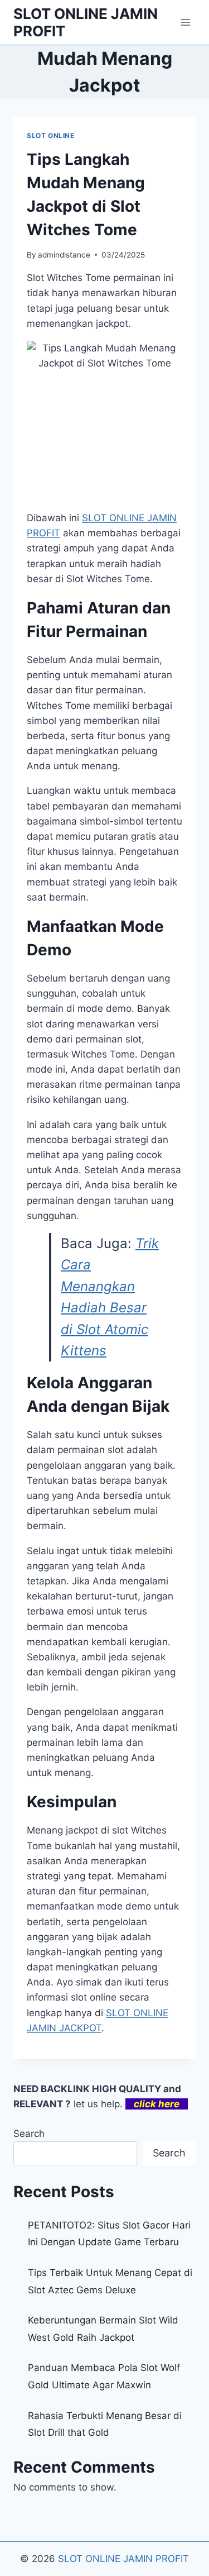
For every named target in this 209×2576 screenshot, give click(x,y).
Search (29, 2134)
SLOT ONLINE (51, 135)
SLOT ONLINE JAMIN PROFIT (123, 2559)
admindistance (64, 255)
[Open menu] (185, 22)
